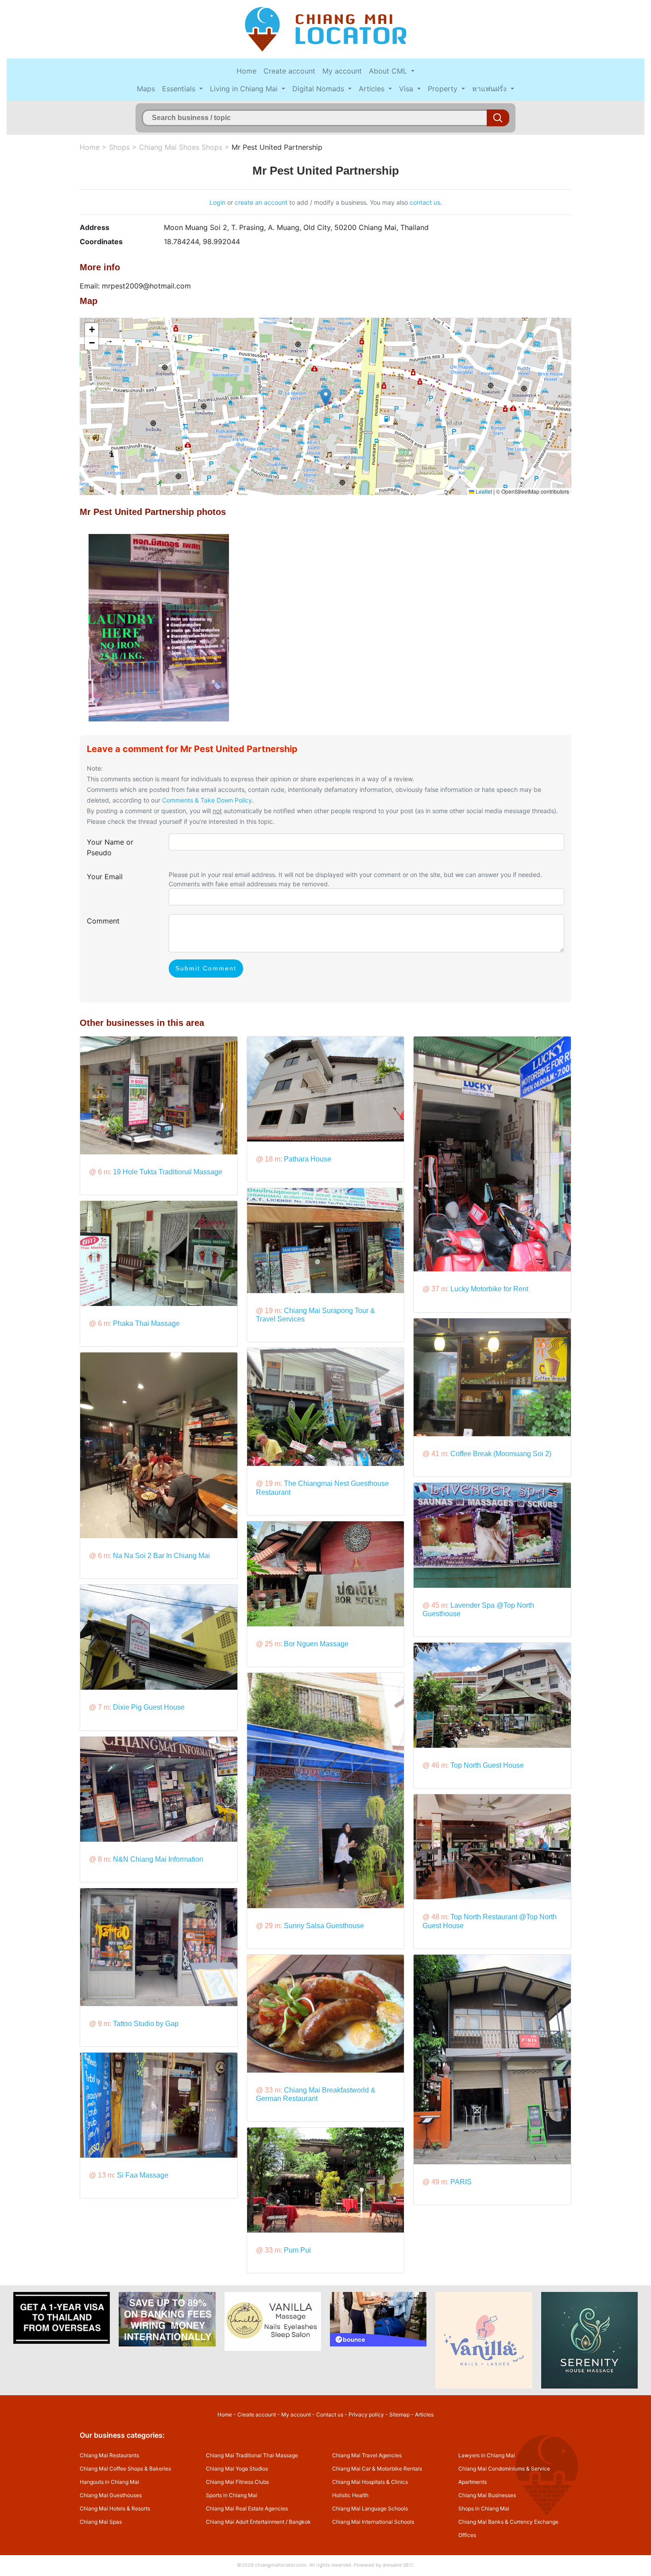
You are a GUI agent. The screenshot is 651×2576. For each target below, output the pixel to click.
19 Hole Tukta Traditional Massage (168, 1172)
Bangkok (300, 2522)
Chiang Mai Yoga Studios (237, 2469)
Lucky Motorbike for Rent (489, 1289)
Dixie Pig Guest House (149, 1707)
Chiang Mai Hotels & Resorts (115, 2508)
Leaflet (483, 491)
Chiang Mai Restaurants (109, 2455)
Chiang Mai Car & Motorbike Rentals (377, 2469)
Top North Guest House (487, 1765)
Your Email (105, 877)
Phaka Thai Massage (146, 1323)
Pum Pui (297, 2250)
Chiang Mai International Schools (373, 2522)
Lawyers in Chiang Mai (487, 2455)
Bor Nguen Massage (316, 1644)
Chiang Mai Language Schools (370, 2508)
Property (444, 89)
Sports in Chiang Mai (232, 2495)
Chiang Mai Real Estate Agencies (247, 2508)
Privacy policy (366, 2414)
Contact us (330, 2414)
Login (217, 202)
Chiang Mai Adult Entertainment (245, 2522)
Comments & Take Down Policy (207, 800)
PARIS (461, 2182)
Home (246, 71)
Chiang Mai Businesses (487, 2495)
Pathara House (308, 1159)
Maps (146, 89)
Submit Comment (206, 968)
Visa (407, 89)
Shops (119, 147)
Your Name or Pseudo (110, 847)
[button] (326, 397)
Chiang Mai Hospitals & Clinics (370, 2482)
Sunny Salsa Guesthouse (324, 1926)
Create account (289, 71)
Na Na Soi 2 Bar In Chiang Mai (161, 1556)
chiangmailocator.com (281, 2565)
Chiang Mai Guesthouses (111, 2495)
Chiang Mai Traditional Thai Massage (252, 2455)
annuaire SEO (398, 2565)
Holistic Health (350, 2495)
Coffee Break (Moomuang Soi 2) (501, 1454)
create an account (261, 202)
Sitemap (399, 2414)
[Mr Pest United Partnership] (159, 627)
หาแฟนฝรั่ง (490, 89)
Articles (373, 89)
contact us (425, 202)
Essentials (180, 89)
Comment (103, 921)
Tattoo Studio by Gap (146, 2024)
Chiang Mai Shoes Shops (181, 147)
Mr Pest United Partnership (277, 147)
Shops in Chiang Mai (484, 2508)
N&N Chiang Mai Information (158, 1859)
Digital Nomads (319, 89)
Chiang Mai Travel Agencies (367, 2455)
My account (342, 71)
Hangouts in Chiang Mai (109, 2482)
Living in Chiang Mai (245, 89)
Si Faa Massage (143, 2175)
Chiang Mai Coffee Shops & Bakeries (125, 2469)
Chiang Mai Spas (101, 2522)
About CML (389, 71)
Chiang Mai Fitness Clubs (237, 2482)
